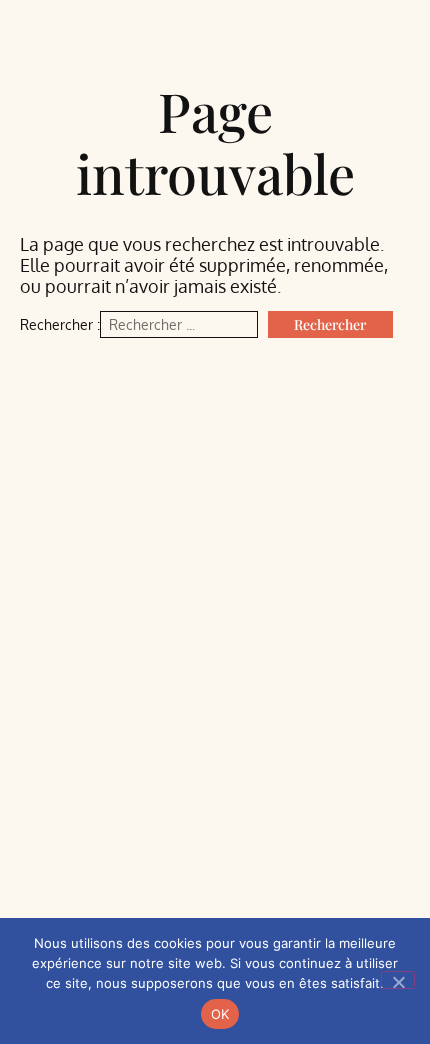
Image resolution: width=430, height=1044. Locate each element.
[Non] (398, 980)
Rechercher (330, 324)
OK (220, 1014)
